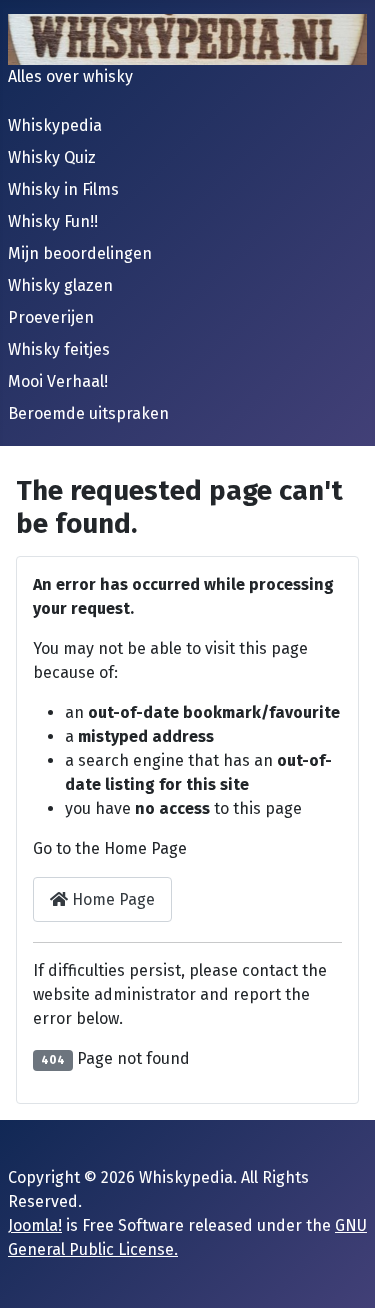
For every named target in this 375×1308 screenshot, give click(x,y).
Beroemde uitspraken (88, 413)
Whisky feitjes (59, 349)
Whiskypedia (55, 125)
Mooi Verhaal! (58, 381)
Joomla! (35, 1225)
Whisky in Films (63, 189)
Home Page (111, 899)
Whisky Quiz (52, 157)
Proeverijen (51, 317)
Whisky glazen (60, 285)
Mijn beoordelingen (80, 253)
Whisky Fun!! (53, 221)
